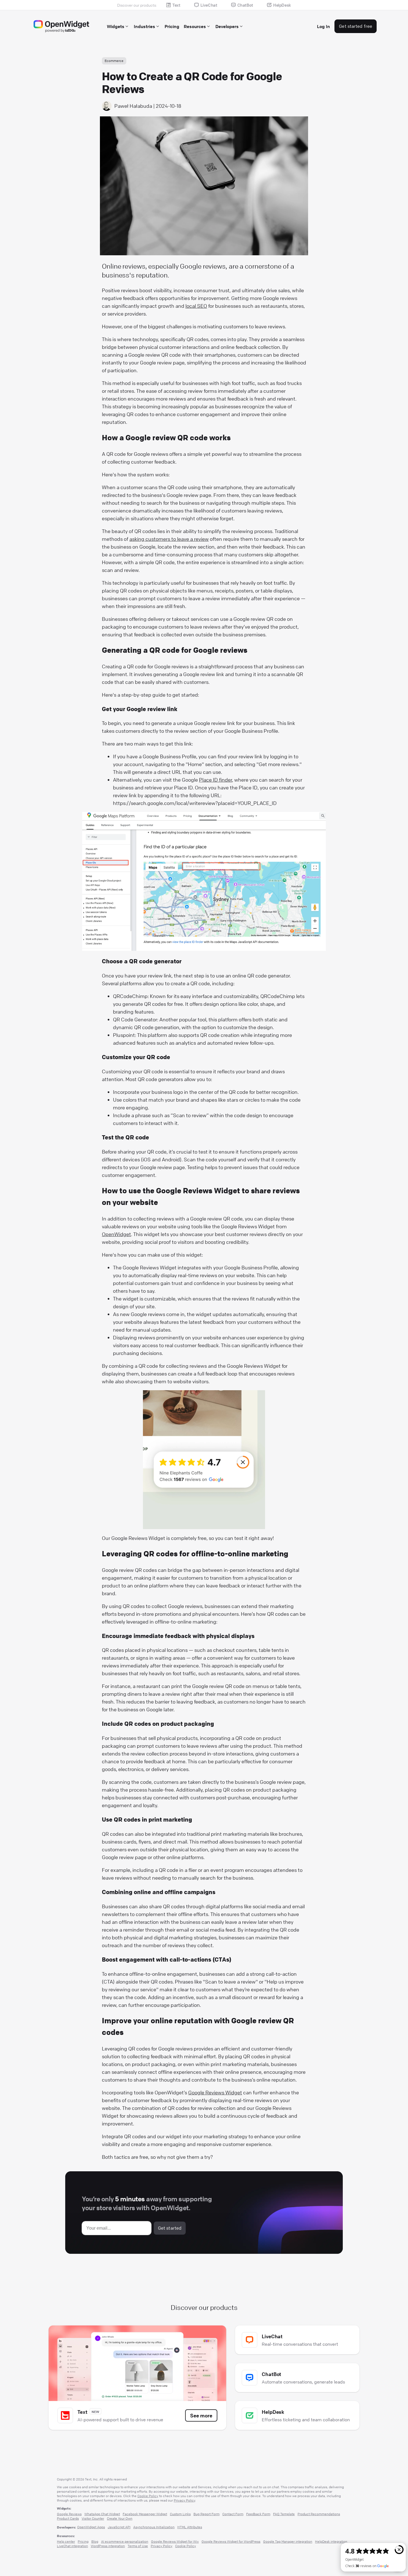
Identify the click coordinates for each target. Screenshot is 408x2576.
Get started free (356, 26)
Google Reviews (69, 2514)
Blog (95, 2541)
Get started (170, 2228)
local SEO (196, 306)
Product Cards (68, 2518)
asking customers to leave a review (169, 539)
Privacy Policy (184, 2500)
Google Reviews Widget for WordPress (231, 2541)
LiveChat (209, 5)
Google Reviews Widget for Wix (175, 2541)
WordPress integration (108, 2546)
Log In (323, 26)
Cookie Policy (148, 2496)
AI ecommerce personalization (125, 2541)
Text (176, 5)
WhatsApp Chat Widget (102, 2514)
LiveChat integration (72, 2546)
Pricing (172, 26)
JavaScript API (119, 2527)
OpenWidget (116, 1234)
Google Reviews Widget (215, 2092)
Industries (144, 26)
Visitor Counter (93, 2518)
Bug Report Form (206, 2514)
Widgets (116, 26)
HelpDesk (282, 5)
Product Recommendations (319, 2514)
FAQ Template (284, 2514)
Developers (227, 26)
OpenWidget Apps (91, 2527)
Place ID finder (216, 780)
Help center (66, 2541)
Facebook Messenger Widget (145, 2514)
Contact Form (233, 2514)
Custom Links (180, 2514)
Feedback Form (258, 2514)
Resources (195, 26)
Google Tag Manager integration (288, 2541)
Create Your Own (120, 2518)
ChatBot (245, 5)
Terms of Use (138, 2546)
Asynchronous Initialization (154, 2527)
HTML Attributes (190, 2527)
